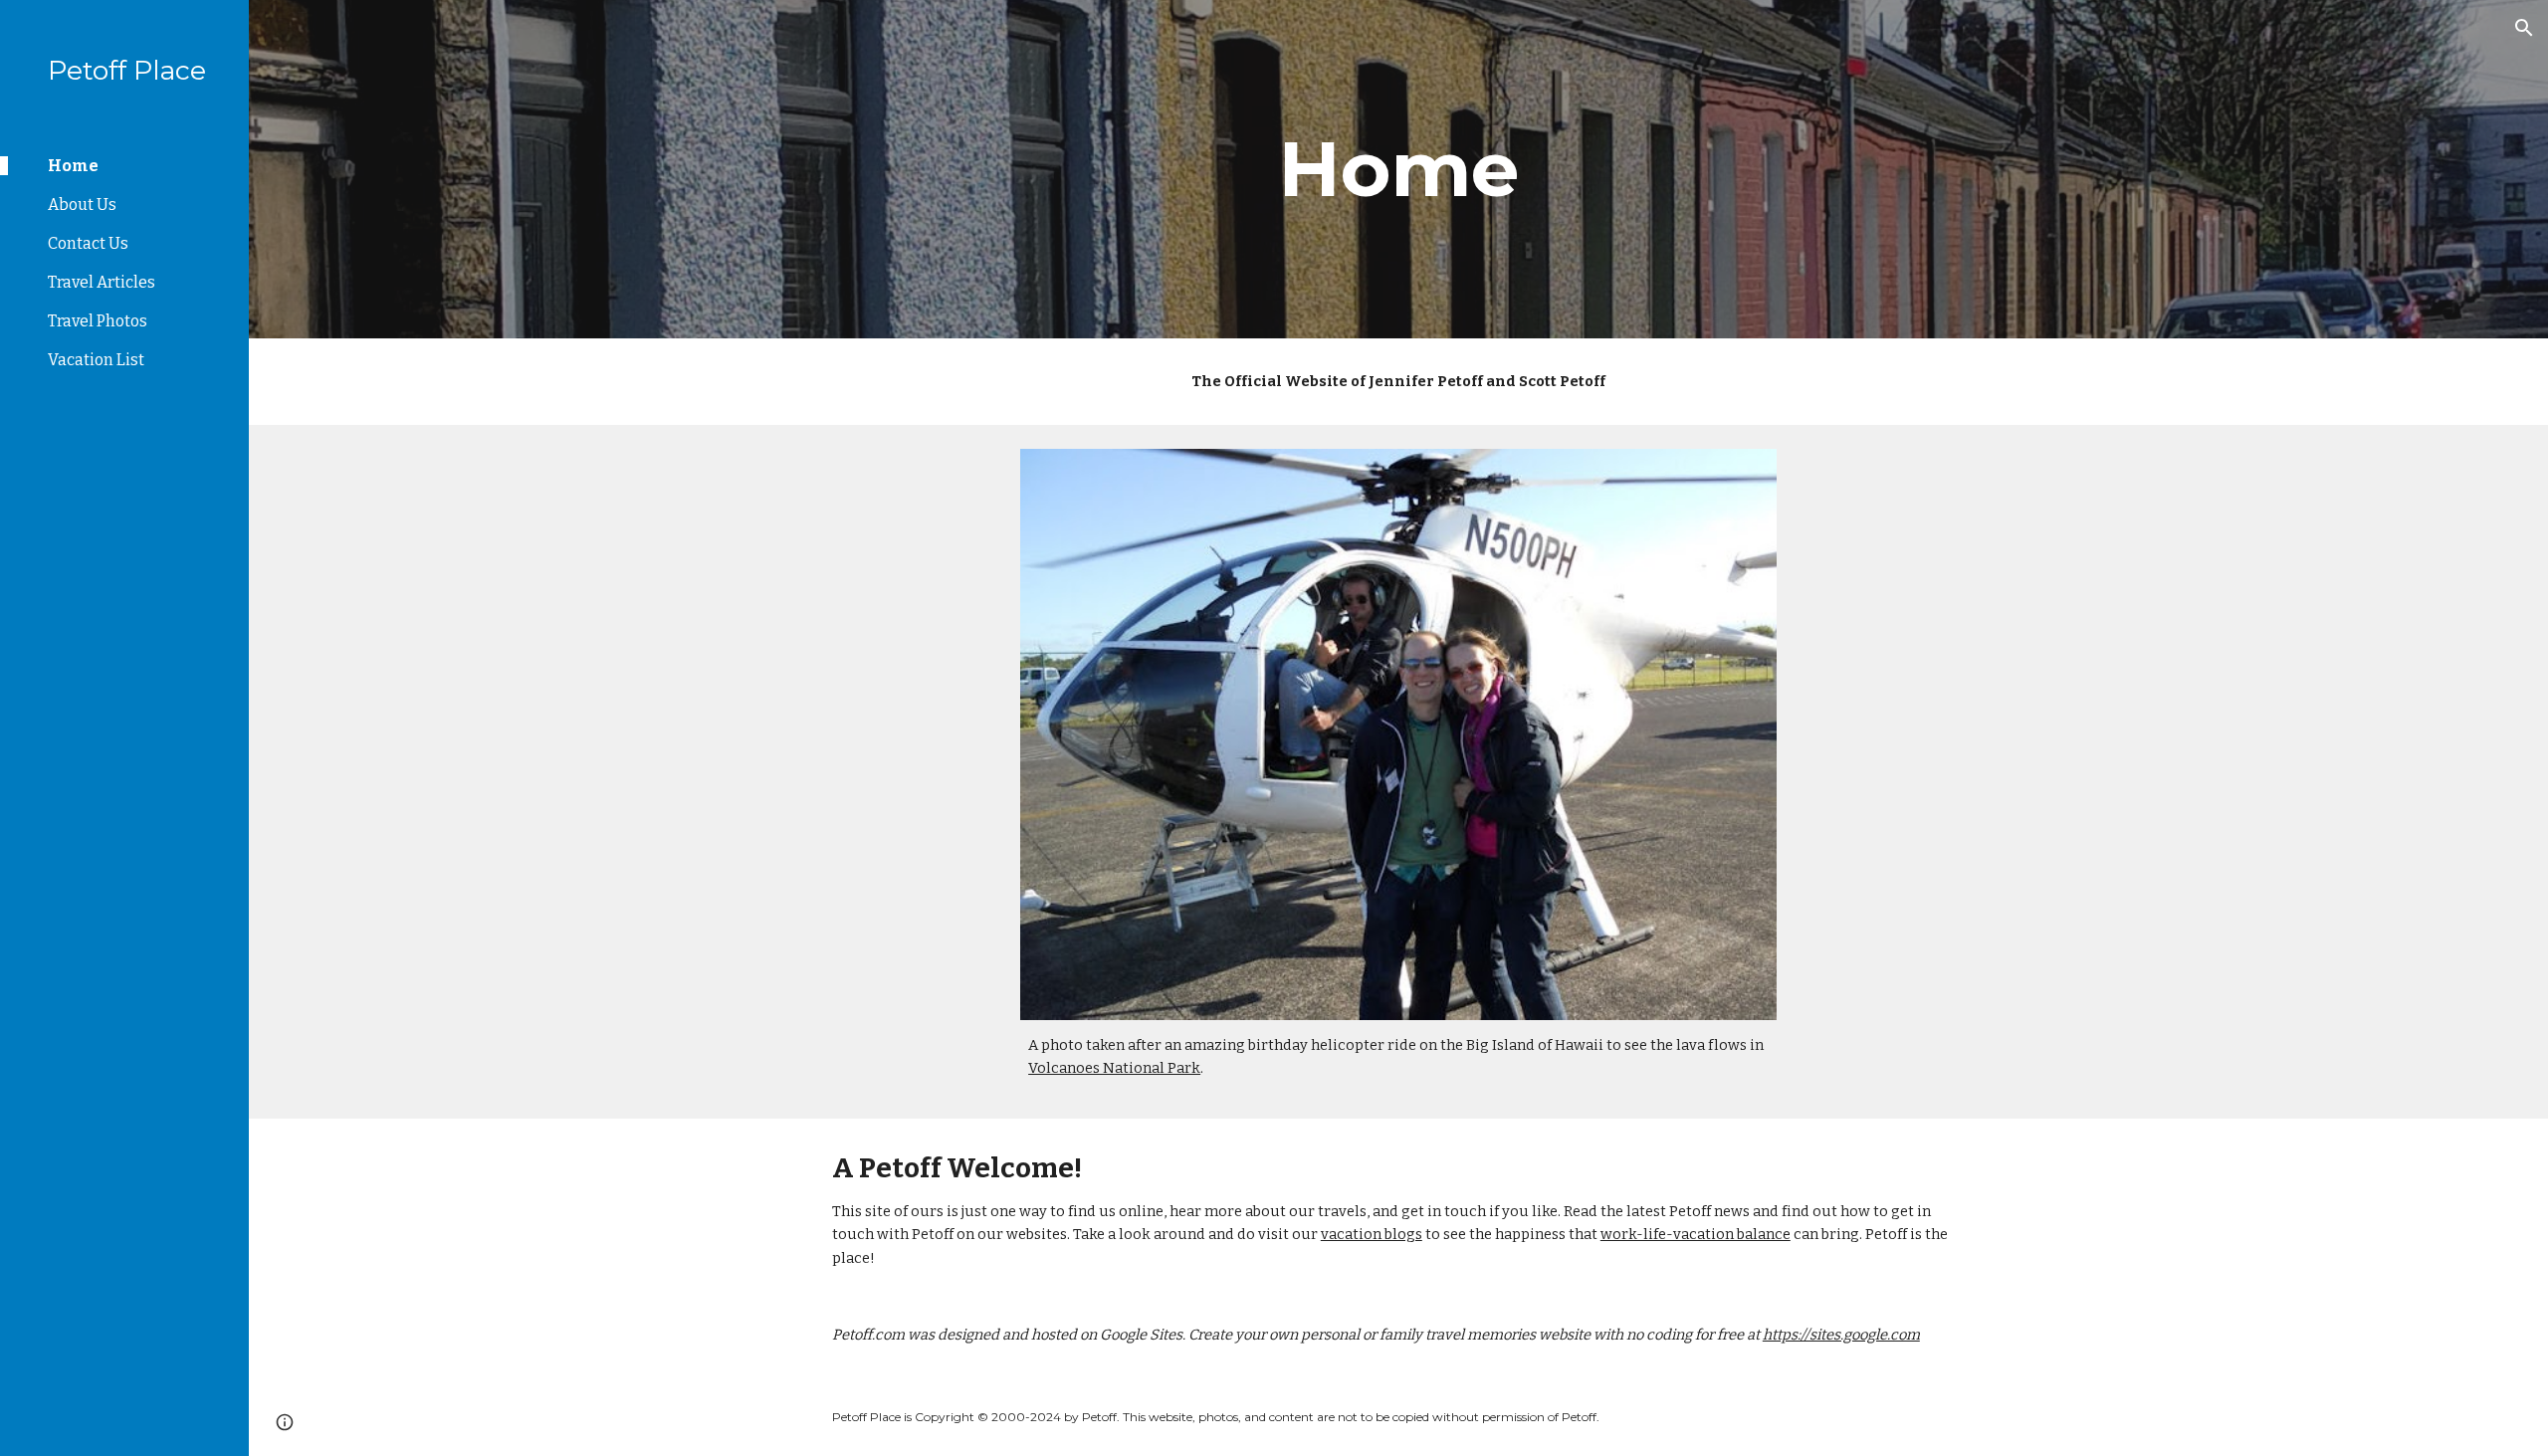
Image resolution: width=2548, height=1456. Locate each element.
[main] (1398, 169)
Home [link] (73, 166)
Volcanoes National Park (1114, 1068)
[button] (2524, 28)
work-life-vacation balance (1696, 1234)
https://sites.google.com (1841, 1335)
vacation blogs (1372, 1234)
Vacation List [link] (96, 360)
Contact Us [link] (88, 243)
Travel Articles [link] (102, 282)
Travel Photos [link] (98, 321)
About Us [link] (82, 205)
